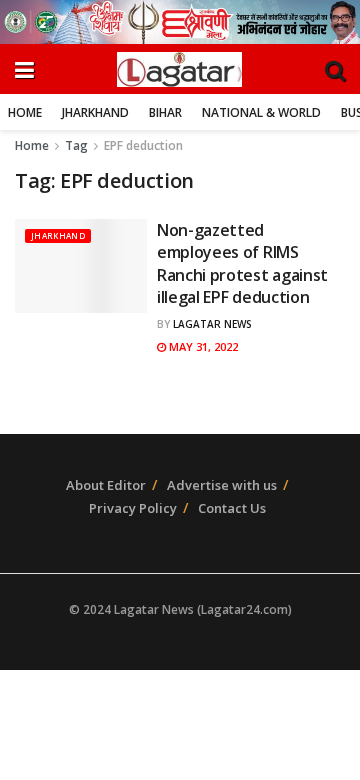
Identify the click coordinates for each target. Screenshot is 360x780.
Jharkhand (95, 112)
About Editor (106, 485)
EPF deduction (143, 145)
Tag (76, 145)
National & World (261, 112)
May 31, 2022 (202, 346)
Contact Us (232, 508)
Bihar (165, 112)
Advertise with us (222, 485)
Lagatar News (212, 324)
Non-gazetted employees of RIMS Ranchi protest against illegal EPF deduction (242, 263)
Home (25, 112)
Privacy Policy (133, 508)
